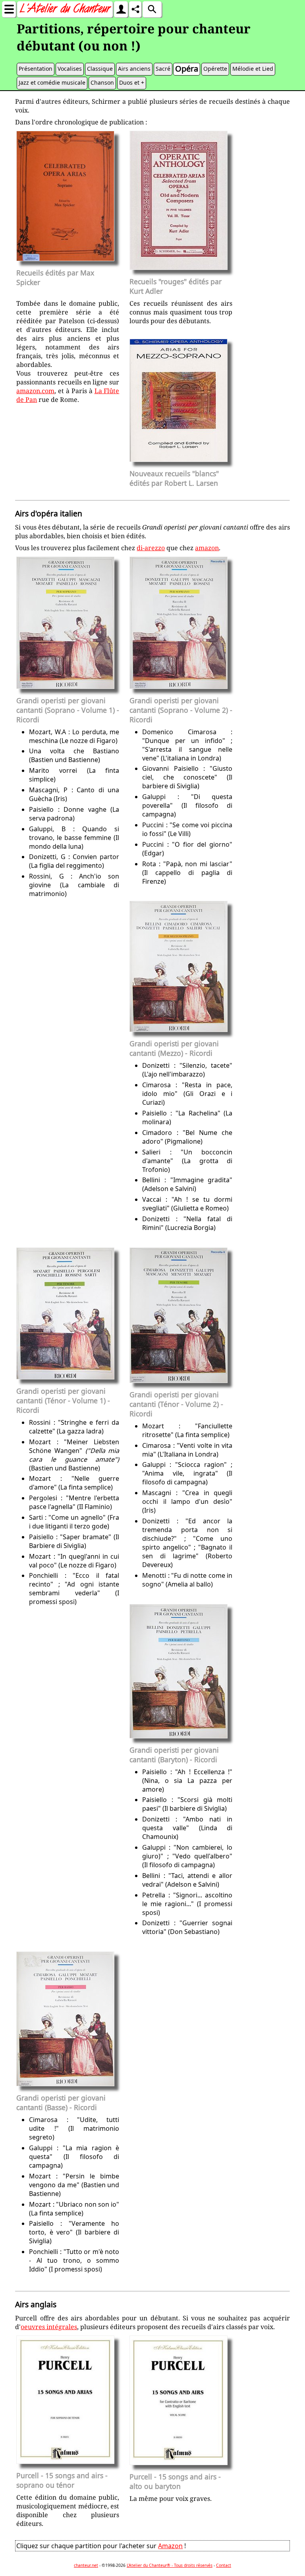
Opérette (215, 69)
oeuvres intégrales (49, 2327)
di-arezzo (151, 548)
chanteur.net (86, 2565)
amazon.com (35, 391)
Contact (224, 2565)
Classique (100, 69)
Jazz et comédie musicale (52, 82)
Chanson (102, 82)
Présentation (36, 69)
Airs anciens (134, 69)
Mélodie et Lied (253, 69)
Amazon (170, 2546)
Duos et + (132, 82)
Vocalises (70, 69)
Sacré (163, 69)
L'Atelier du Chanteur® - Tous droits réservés (170, 2565)
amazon (207, 548)
